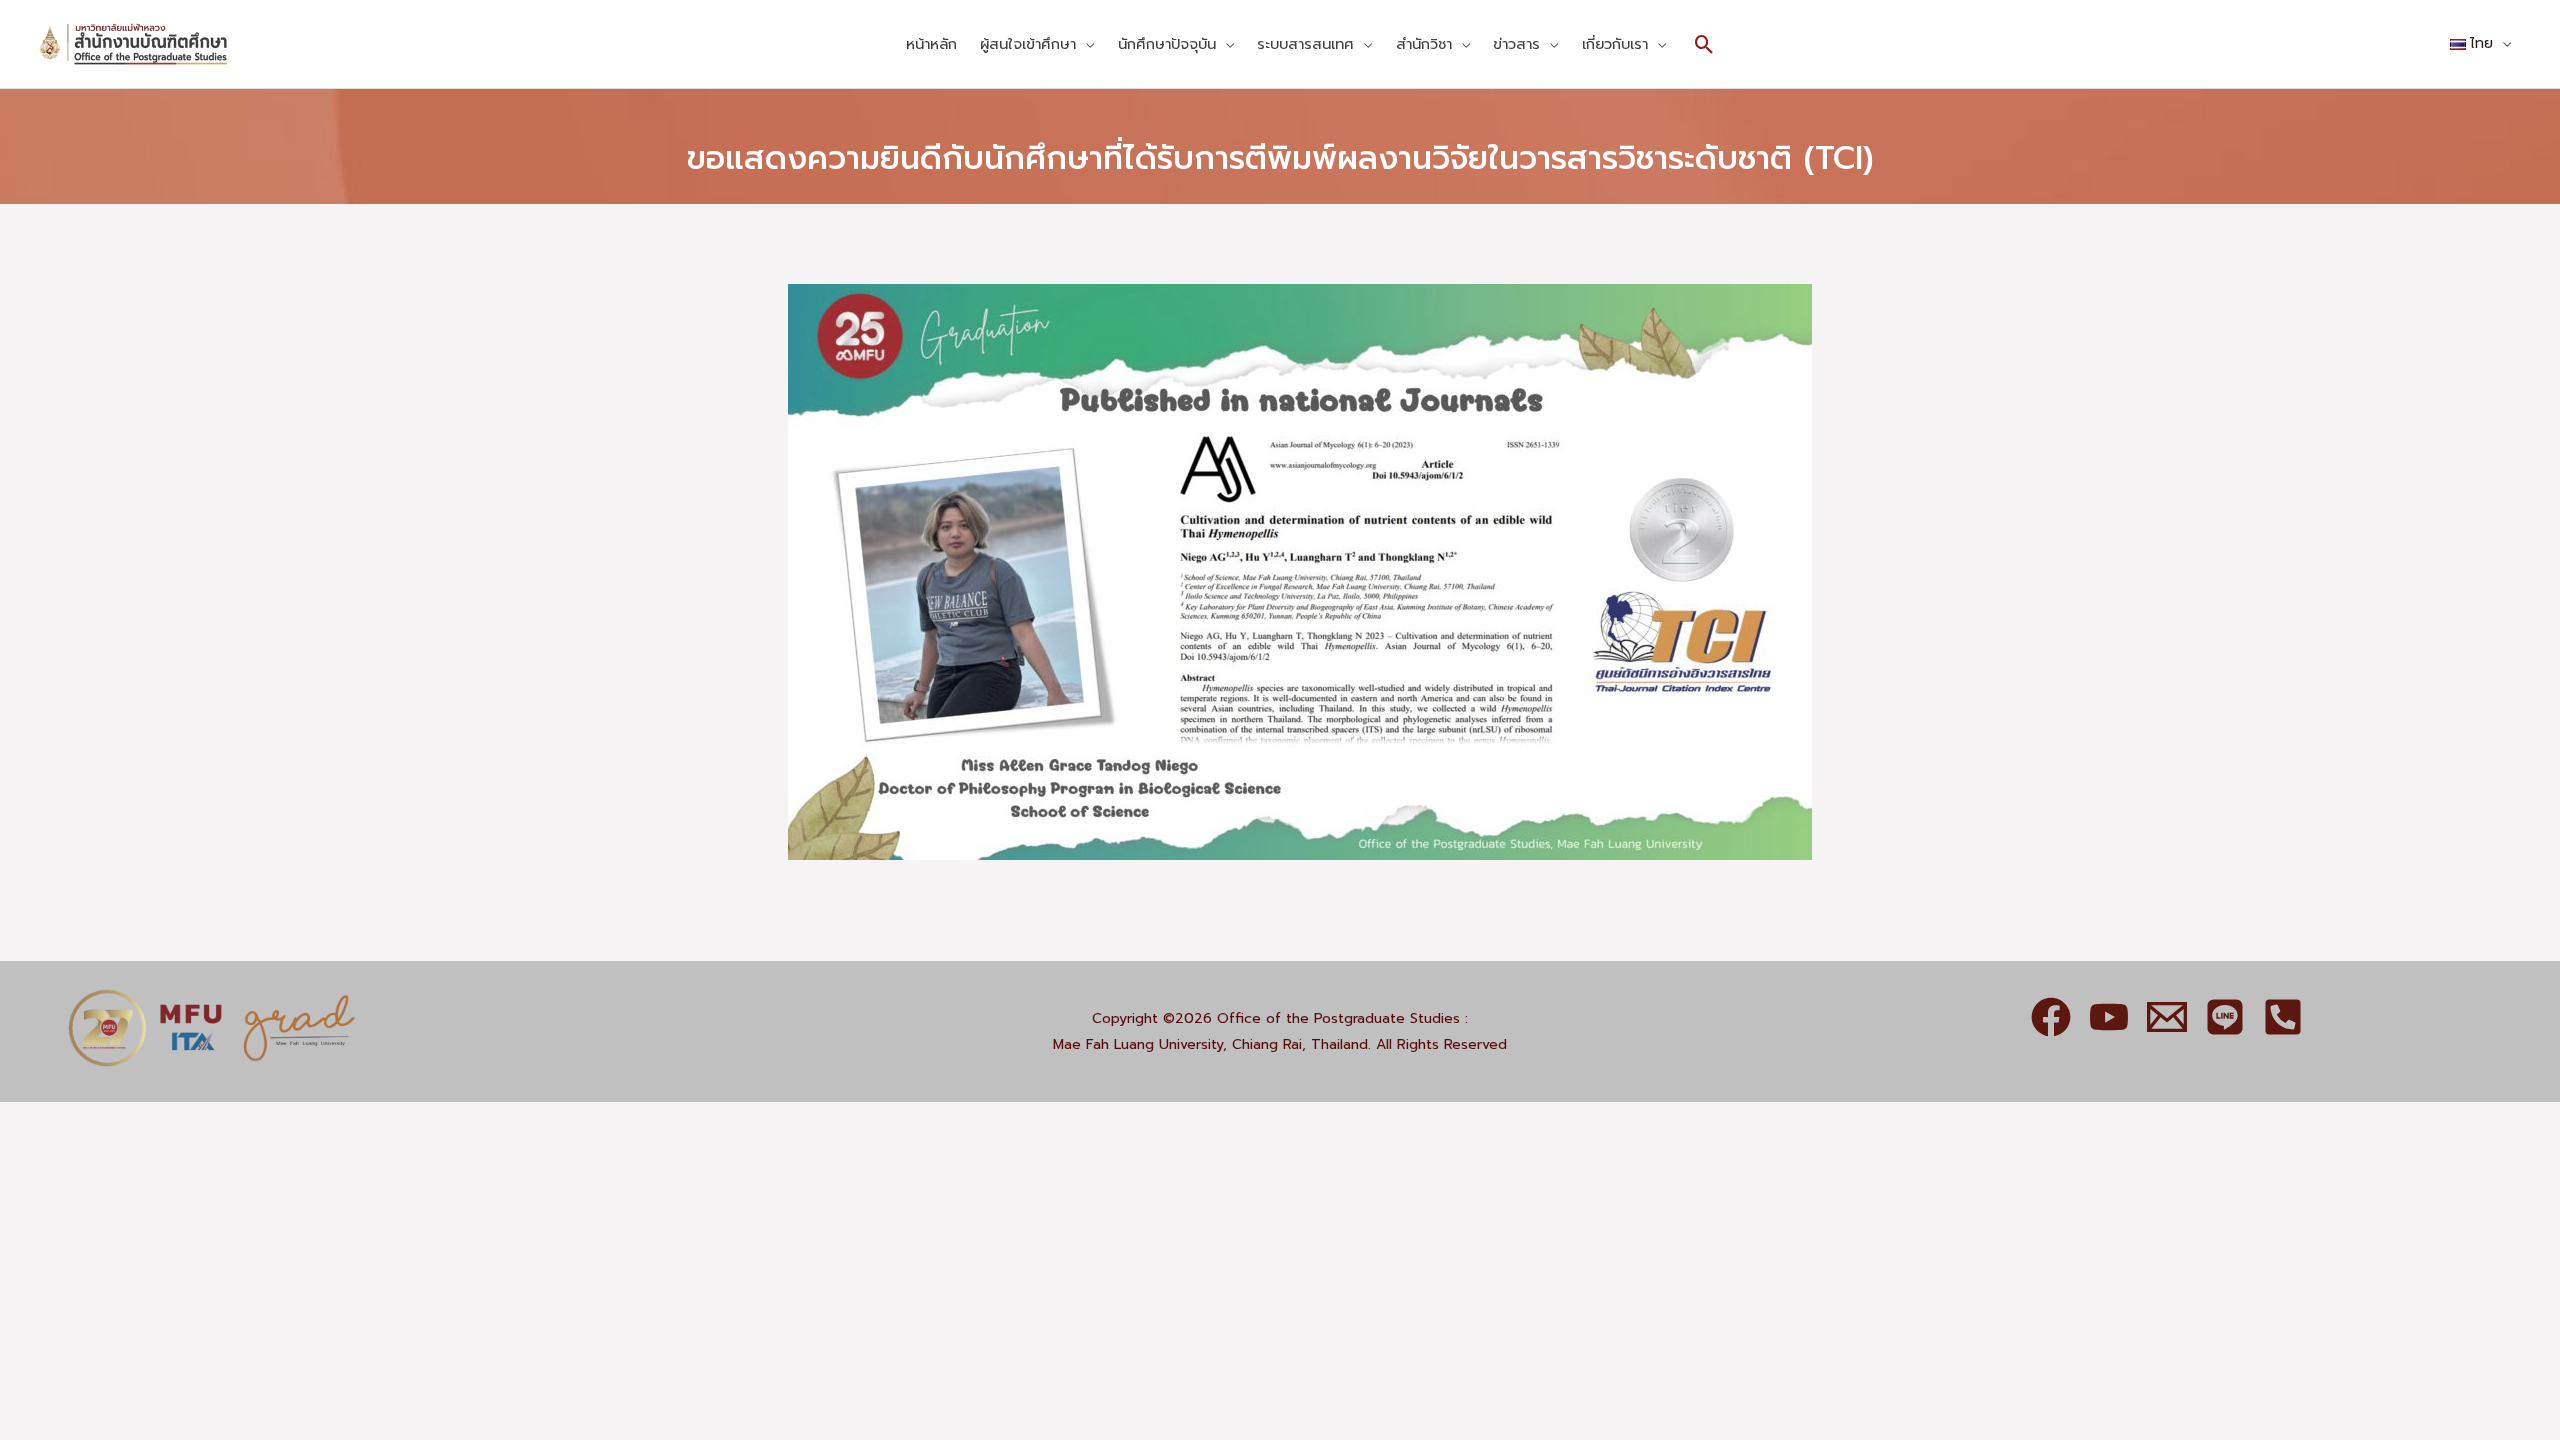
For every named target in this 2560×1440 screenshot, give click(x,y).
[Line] (2225, 1017)
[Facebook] (2051, 1017)
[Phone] (2283, 1017)
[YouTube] (2109, 1017)
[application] (1085, 44)
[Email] (2167, 1017)
